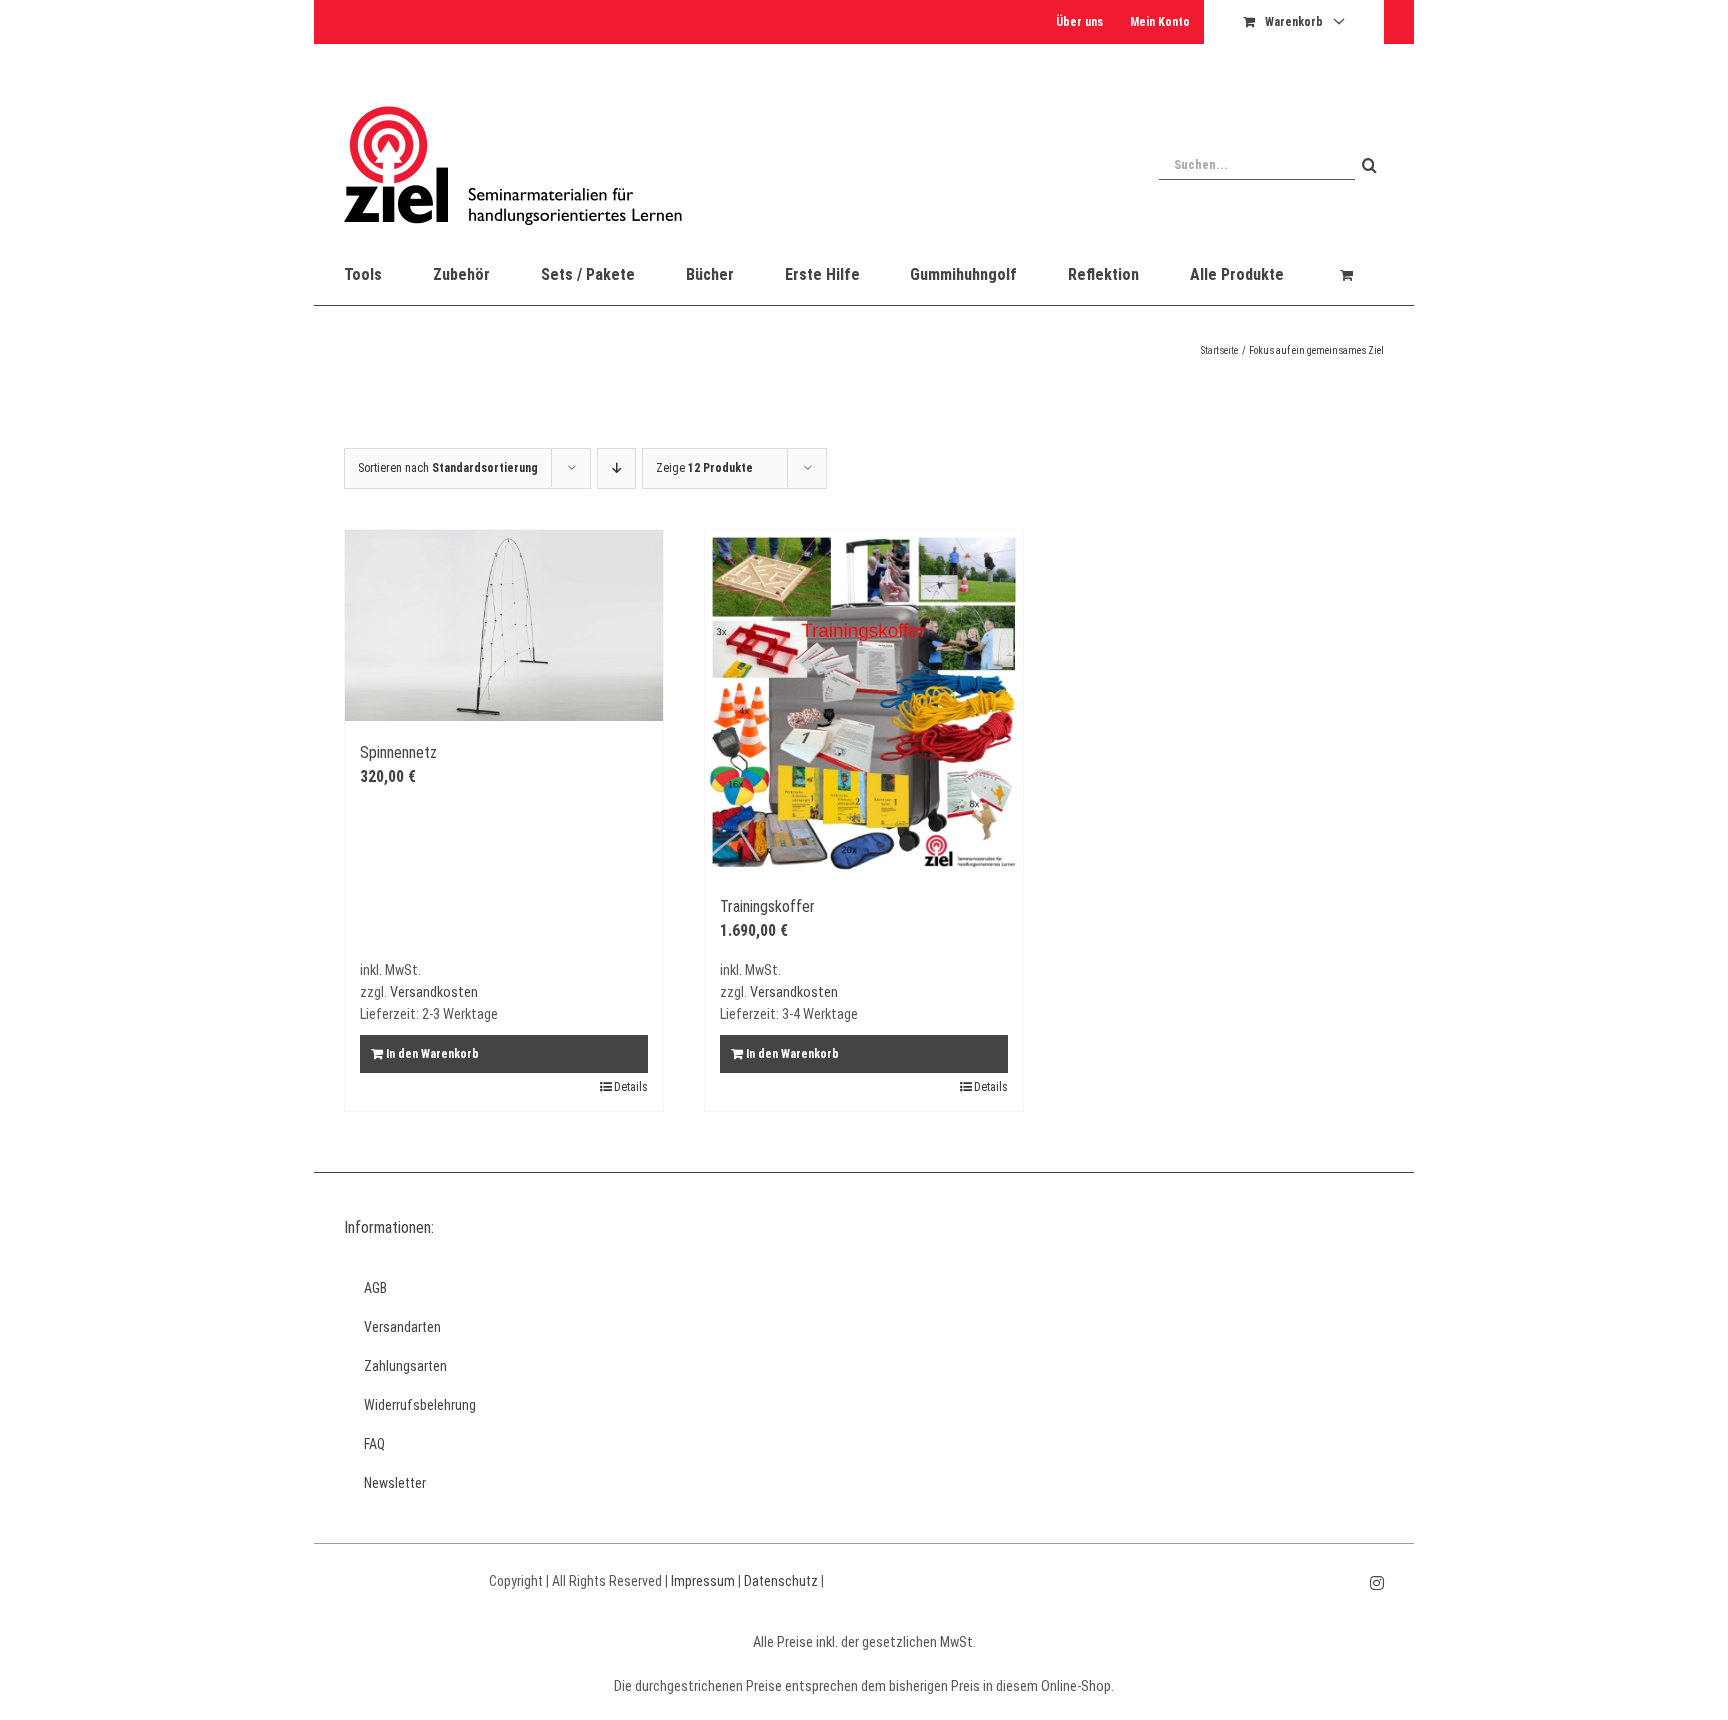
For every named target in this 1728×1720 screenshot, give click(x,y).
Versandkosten (434, 992)
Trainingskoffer (767, 906)
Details (631, 1087)
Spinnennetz (398, 752)
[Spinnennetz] (504, 625)
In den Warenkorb (432, 1054)
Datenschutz (781, 1581)
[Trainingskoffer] (864, 702)
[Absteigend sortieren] (616, 468)
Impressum (703, 1581)
